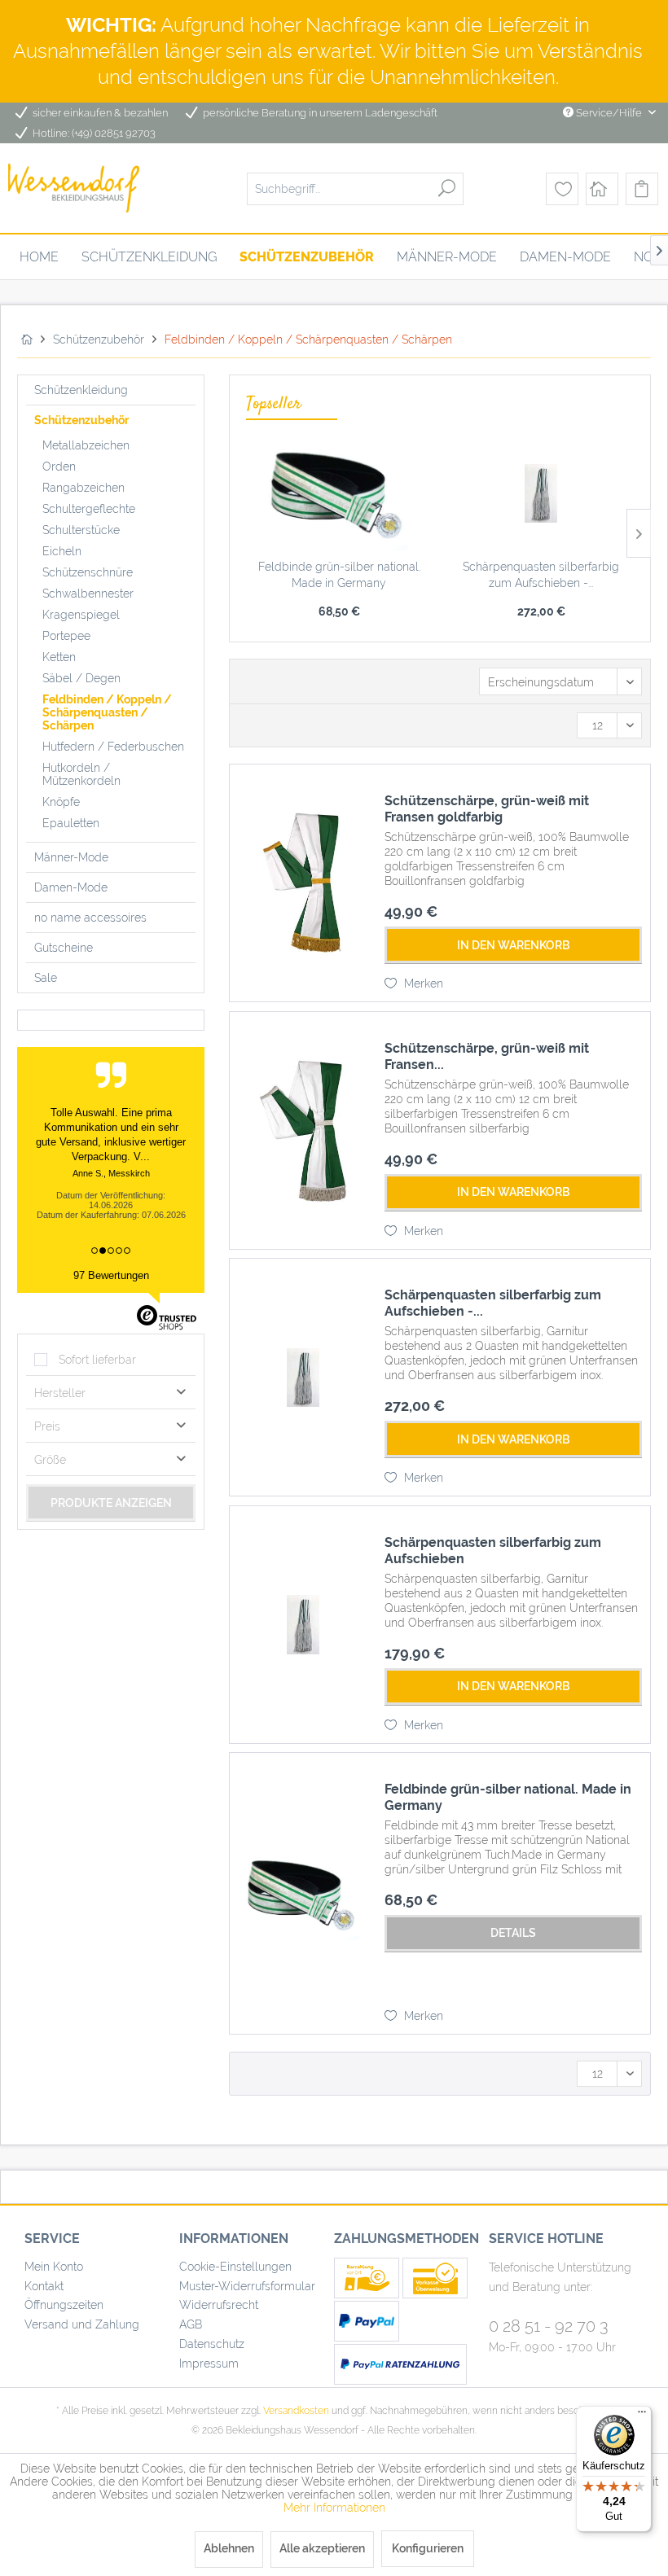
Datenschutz (212, 2344)
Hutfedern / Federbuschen (113, 747)
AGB (191, 2324)
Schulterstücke (81, 530)
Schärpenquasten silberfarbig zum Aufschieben (493, 1551)
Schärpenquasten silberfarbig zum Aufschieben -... (541, 575)
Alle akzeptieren (322, 2548)
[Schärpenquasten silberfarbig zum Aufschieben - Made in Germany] (541, 493)
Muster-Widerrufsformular (247, 2286)
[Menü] (642, 2416)
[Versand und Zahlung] (368, 2294)
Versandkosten (296, 2411)
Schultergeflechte (89, 509)
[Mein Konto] (602, 189)
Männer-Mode (71, 857)
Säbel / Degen (81, 678)
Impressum (209, 2364)
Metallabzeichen (86, 445)
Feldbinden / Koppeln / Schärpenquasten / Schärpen (107, 712)
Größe (50, 1460)
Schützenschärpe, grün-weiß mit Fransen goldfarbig (487, 809)
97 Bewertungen (111, 1275)
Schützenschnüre (88, 572)
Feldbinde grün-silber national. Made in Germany (339, 575)
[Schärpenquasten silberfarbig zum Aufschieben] (303, 1625)
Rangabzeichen (83, 488)
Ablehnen (229, 2548)
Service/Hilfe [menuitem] (609, 113)
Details (513, 1933)
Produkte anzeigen (111, 1503)
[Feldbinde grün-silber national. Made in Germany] (339, 493)
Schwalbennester (88, 594)
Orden (59, 467)
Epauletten (71, 823)
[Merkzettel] (562, 189)
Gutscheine (64, 948)
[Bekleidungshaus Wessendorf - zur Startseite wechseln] (74, 188)
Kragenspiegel (81, 615)
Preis (47, 1426)
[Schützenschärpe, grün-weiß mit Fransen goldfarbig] (303, 883)
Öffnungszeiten (64, 2305)
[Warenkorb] (642, 189)
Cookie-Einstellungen (235, 2267)
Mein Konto (54, 2267)
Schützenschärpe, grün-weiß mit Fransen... (487, 1056)
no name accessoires (90, 918)
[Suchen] (447, 188)
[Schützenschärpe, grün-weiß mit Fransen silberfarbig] (303, 1130)
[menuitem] (356, 188)
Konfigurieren (428, 2548)
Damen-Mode (71, 887)
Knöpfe (61, 802)
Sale (46, 978)
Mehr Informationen (334, 2508)
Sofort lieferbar (97, 1360)
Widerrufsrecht (219, 2305)
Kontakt (44, 2286)
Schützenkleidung (81, 390)
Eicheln (62, 551)
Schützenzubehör (81, 420)
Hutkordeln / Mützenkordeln (81, 774)
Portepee (66, 636)
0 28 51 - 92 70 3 (549, 2326)
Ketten (59, 657)
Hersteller (60, 1393)
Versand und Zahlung (82, 2324)
